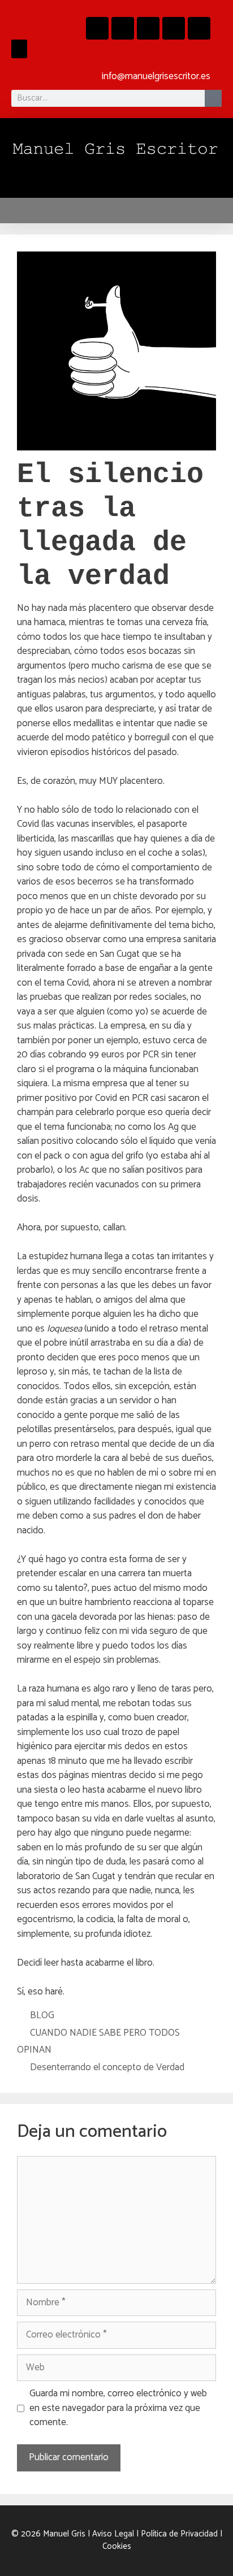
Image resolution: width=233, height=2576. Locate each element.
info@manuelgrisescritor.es (156, 76)
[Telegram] (174, 28)
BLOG (42, 2015)
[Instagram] (123, 28)
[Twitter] (199, 28)
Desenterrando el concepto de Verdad (107, 2067)
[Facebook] (97, 28)
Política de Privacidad (179, 2534)
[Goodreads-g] (148, 28)
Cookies (117, 2546)
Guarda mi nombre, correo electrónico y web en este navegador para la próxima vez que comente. (118, 2408)
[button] (19, 49)
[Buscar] (213, 98)
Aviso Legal (113, 2534)
